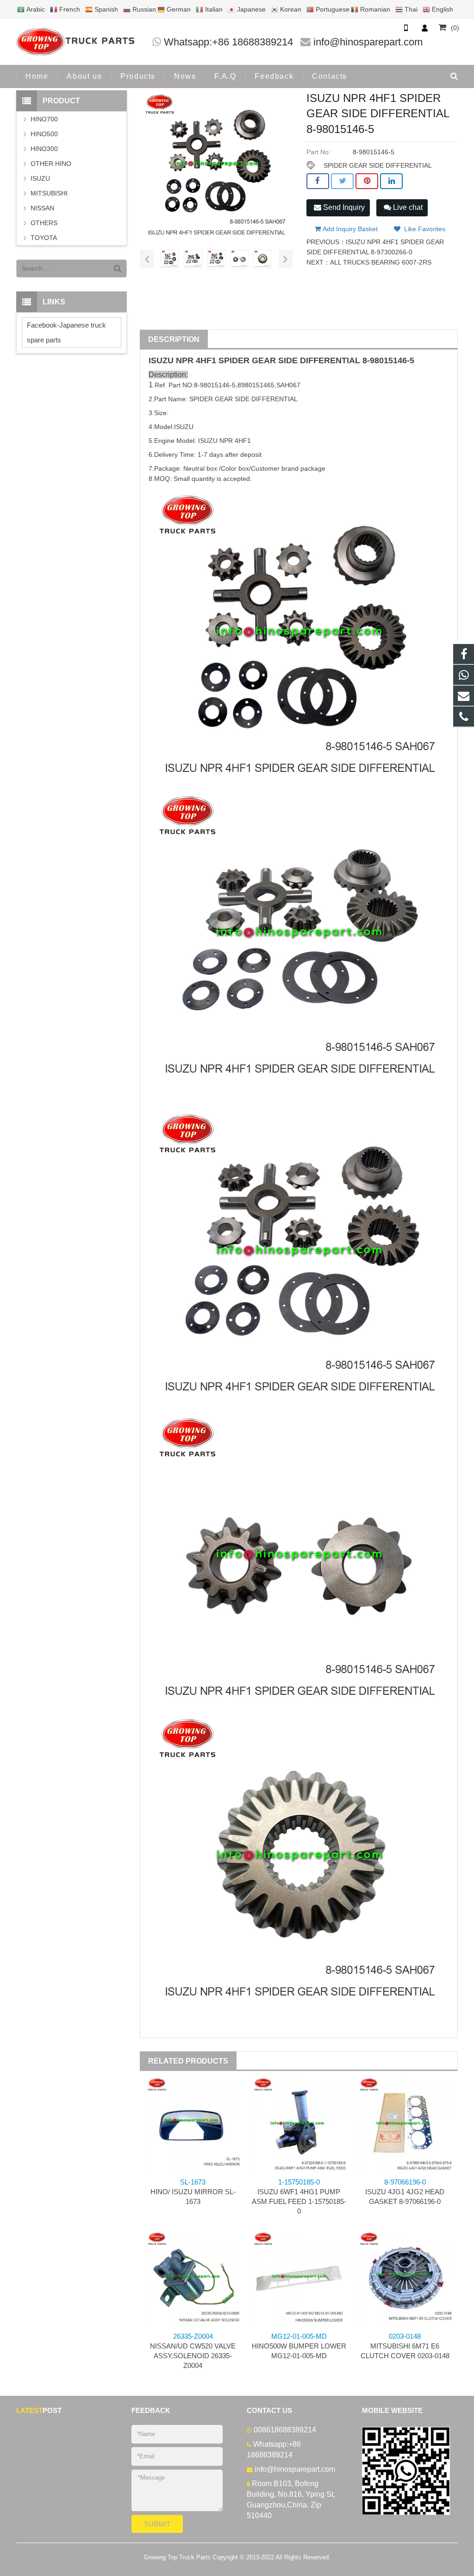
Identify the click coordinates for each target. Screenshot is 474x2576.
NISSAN (42, 208)
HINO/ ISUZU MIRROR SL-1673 (193, 2192)
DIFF (309, 360)
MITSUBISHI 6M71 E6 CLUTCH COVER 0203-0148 (405, 2346)
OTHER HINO (51, 164)
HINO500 (44, 134)
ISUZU (161, 360)
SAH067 (288, 385)
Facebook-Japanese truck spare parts (66, 332)
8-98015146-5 (388, 360)
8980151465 (256, 385)
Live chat (407, 207)
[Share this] (318, 181)
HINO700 (44, 119)
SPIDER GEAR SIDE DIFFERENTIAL (378, 165)
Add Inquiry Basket (349, 229)
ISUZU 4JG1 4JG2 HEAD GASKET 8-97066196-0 (405, 2192)
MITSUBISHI (49, 193)
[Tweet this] (342, 181)
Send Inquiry (343, 207)
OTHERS (44, 223)
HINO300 (44, 149)
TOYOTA (44, 238)
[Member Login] (424, 28)
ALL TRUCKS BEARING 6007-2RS (381, 262)
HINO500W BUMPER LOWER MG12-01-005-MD (299, 2346)
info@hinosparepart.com (368, 42)
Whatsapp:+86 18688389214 (228, 42)
